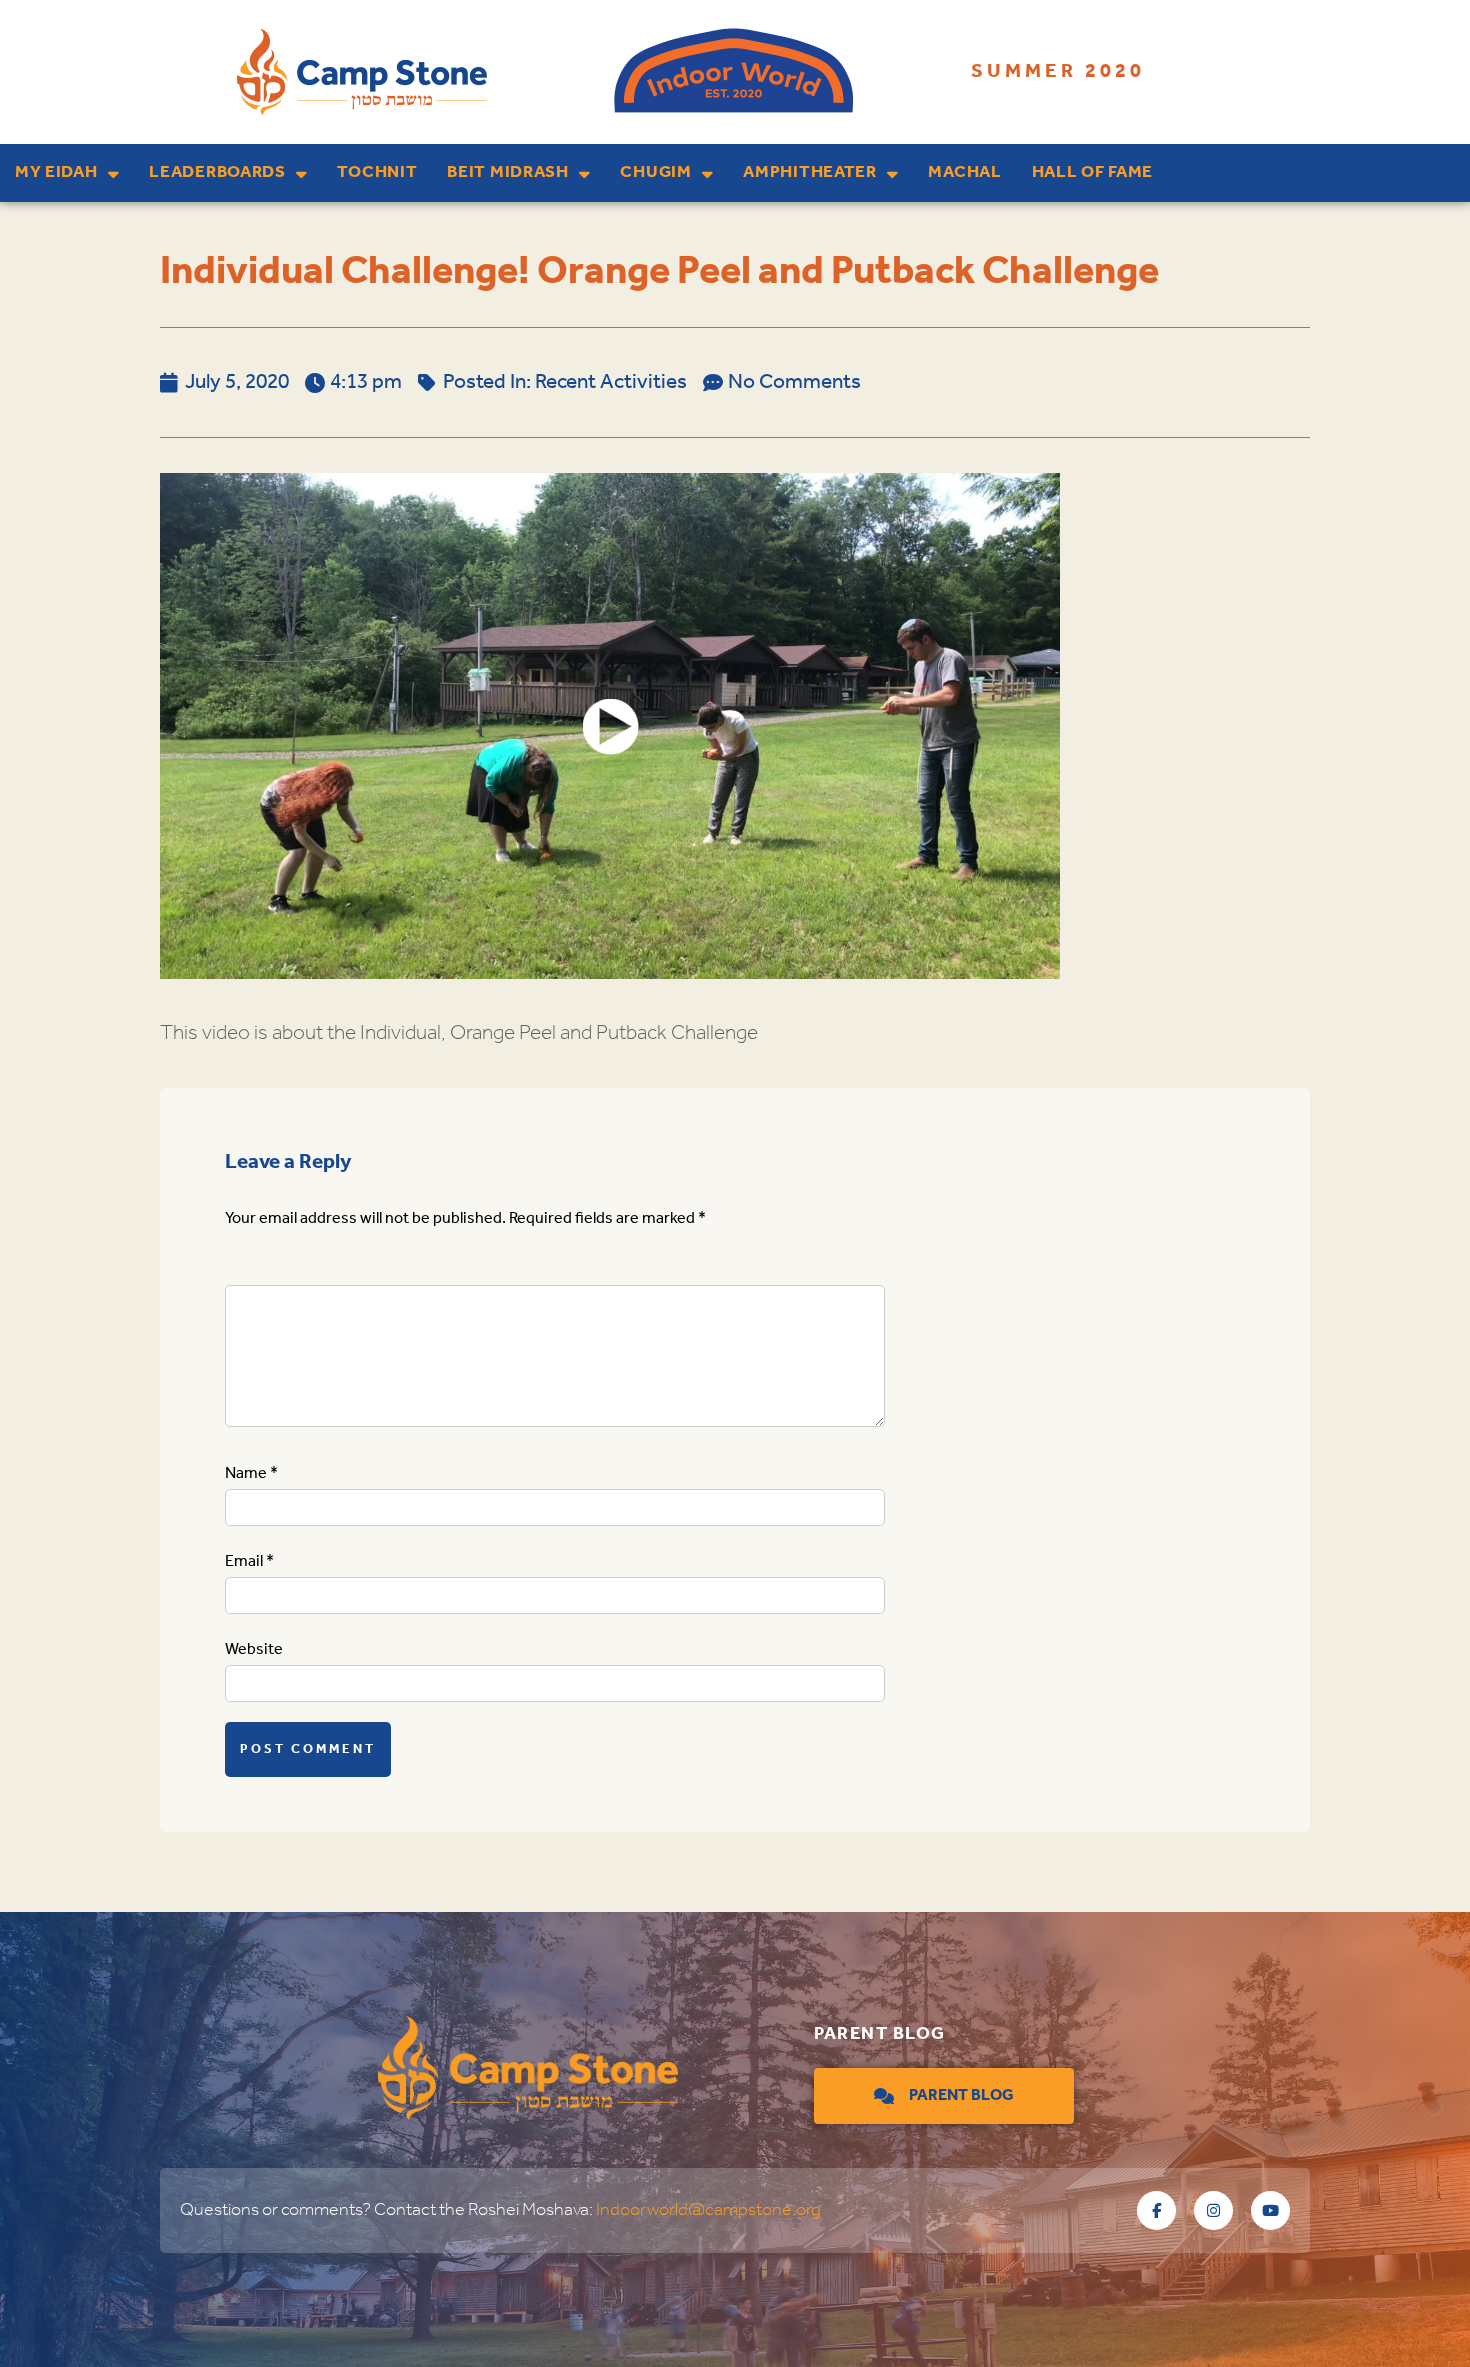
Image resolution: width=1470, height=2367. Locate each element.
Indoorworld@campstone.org (708, 2210)
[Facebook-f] (1156, 2210)
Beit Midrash (507, 172)
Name (251, 1473)
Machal (964, 172)
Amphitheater (809, 172)
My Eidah (56, 172)
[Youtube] (1270, 2210)
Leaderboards (217, 172)
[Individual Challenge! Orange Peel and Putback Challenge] (610, 726)
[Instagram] (1213, 2210)
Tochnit (377, 172)
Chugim (655, 172)
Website (254, 1649)
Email (249, 1561)
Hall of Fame (1092, 172)
